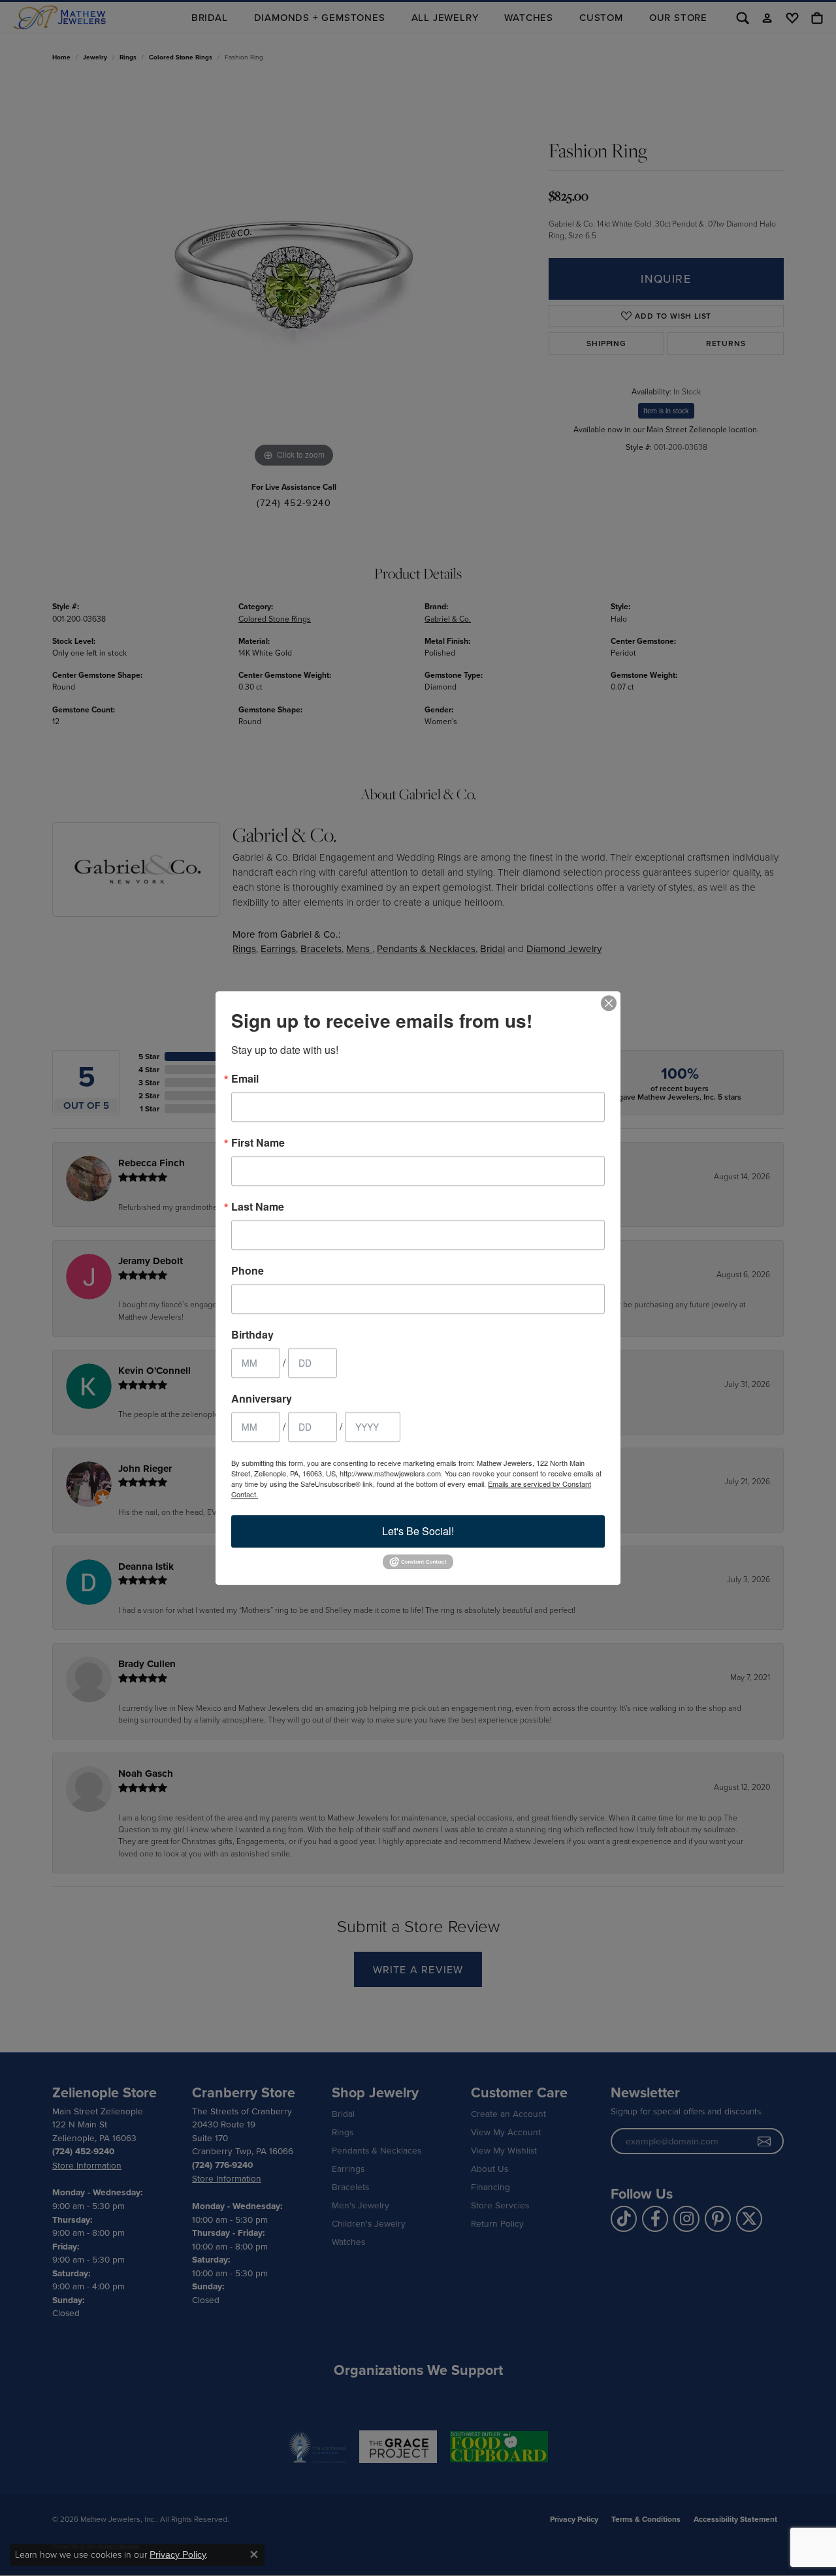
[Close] (609, 1003)
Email (245, 1079)
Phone (248, 1271)
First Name (258, 1143)
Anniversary (262, 1399)
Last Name (258, 1207)
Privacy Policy (178, 2554)
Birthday (252, 1335)
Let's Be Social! (418, 1531)
